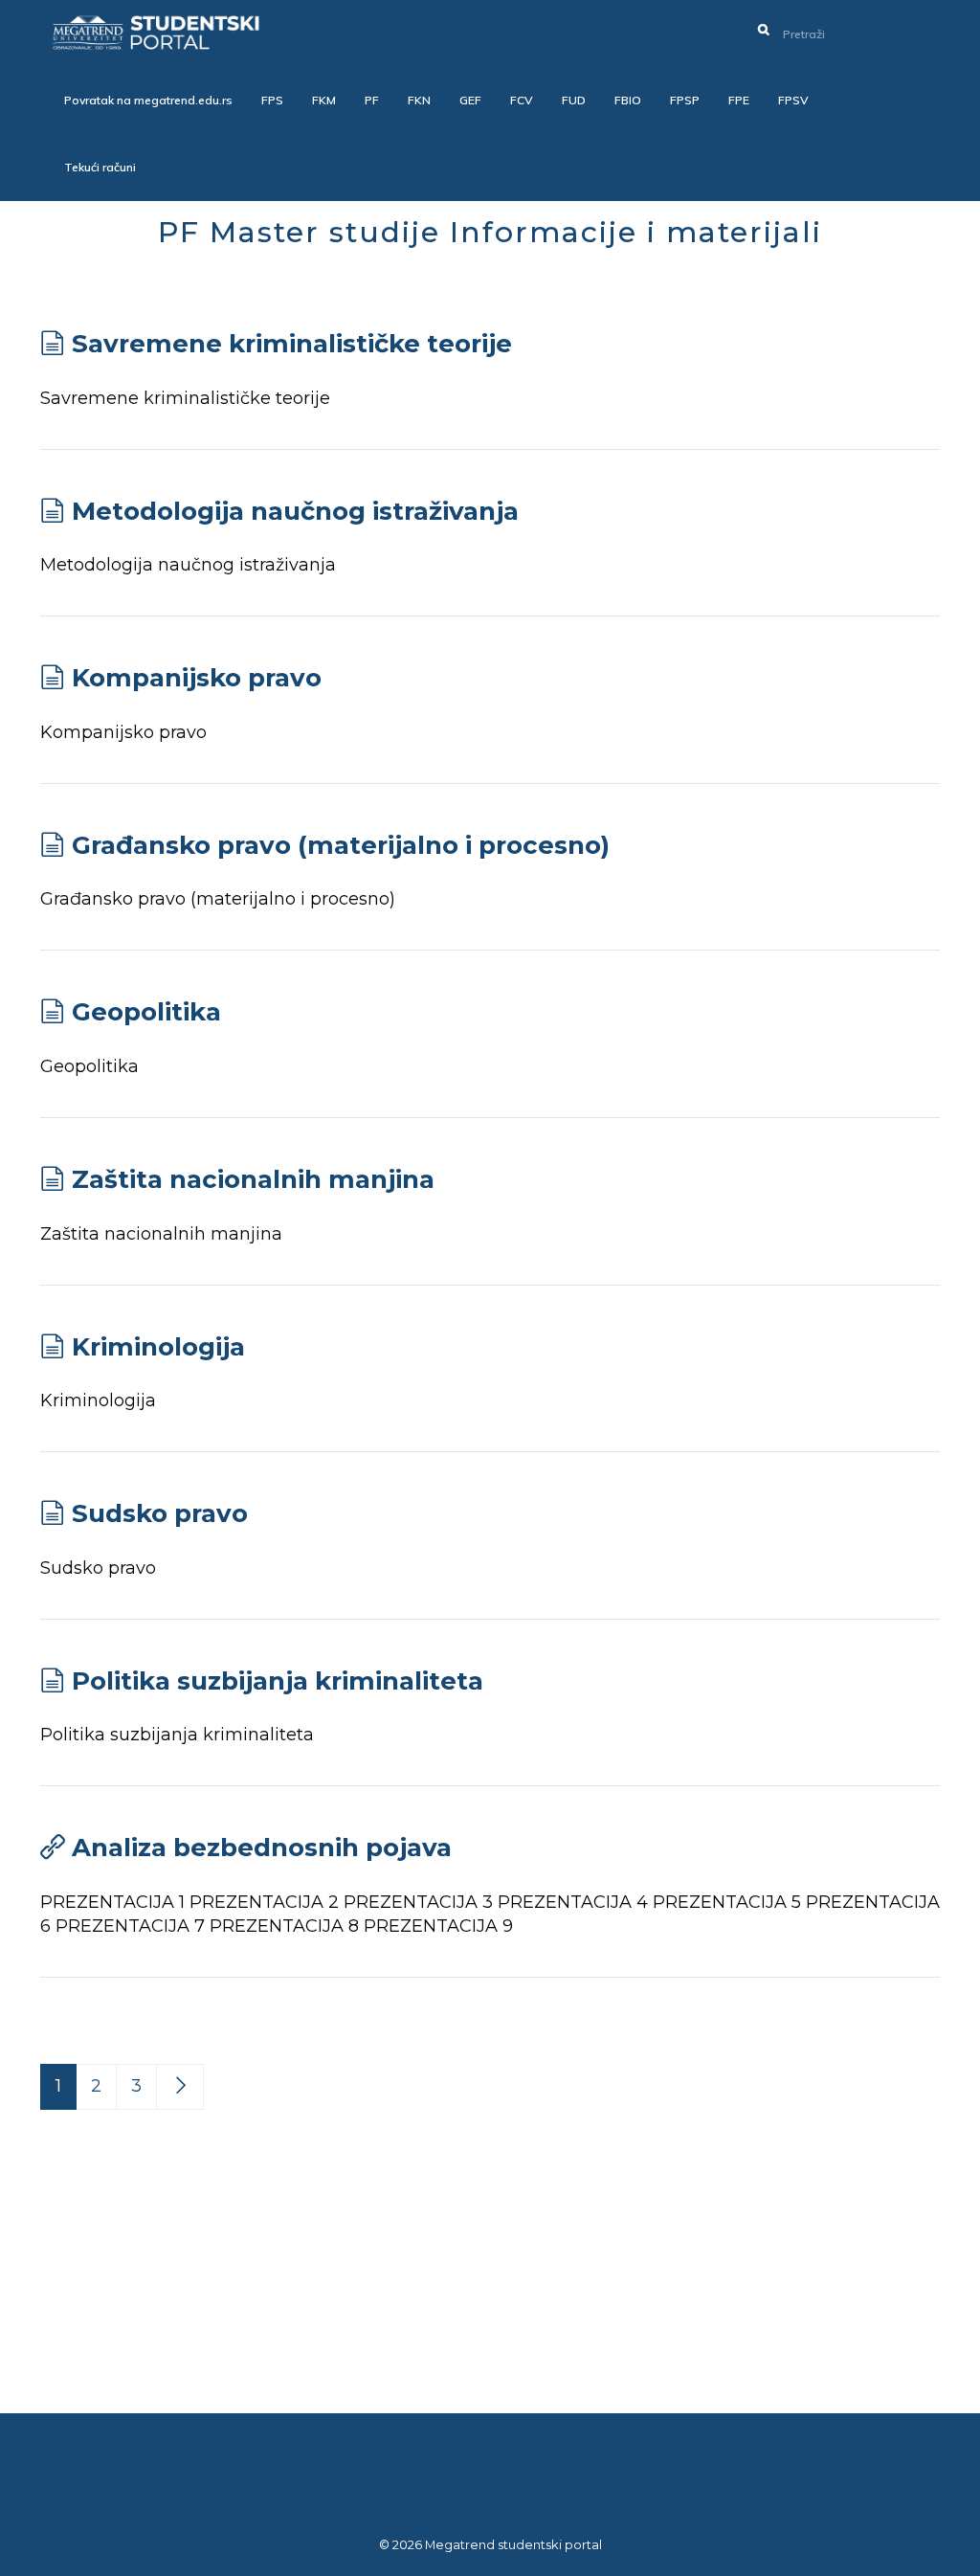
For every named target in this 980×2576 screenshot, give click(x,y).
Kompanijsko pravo (197, 678)
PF (372, 100)
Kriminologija (158, 1347)
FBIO (628, 100)
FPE (739, 100)
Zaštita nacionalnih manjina (253, 1179)
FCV (522, 100)
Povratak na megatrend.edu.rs (148, 100)
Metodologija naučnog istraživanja (295, 511)
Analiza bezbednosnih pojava (262, 1848)
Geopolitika (146, 1012)
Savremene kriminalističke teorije (292, 344)
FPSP (685, 100)
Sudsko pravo (160, 1513)
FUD (574, 100)
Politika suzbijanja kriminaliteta (278, 1681)
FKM (324, 100)
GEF (470, 100)
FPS (272, 100)
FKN (419, 100)
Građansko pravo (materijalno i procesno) (341, 845)
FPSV (793, 100)
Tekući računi (100, 167)
